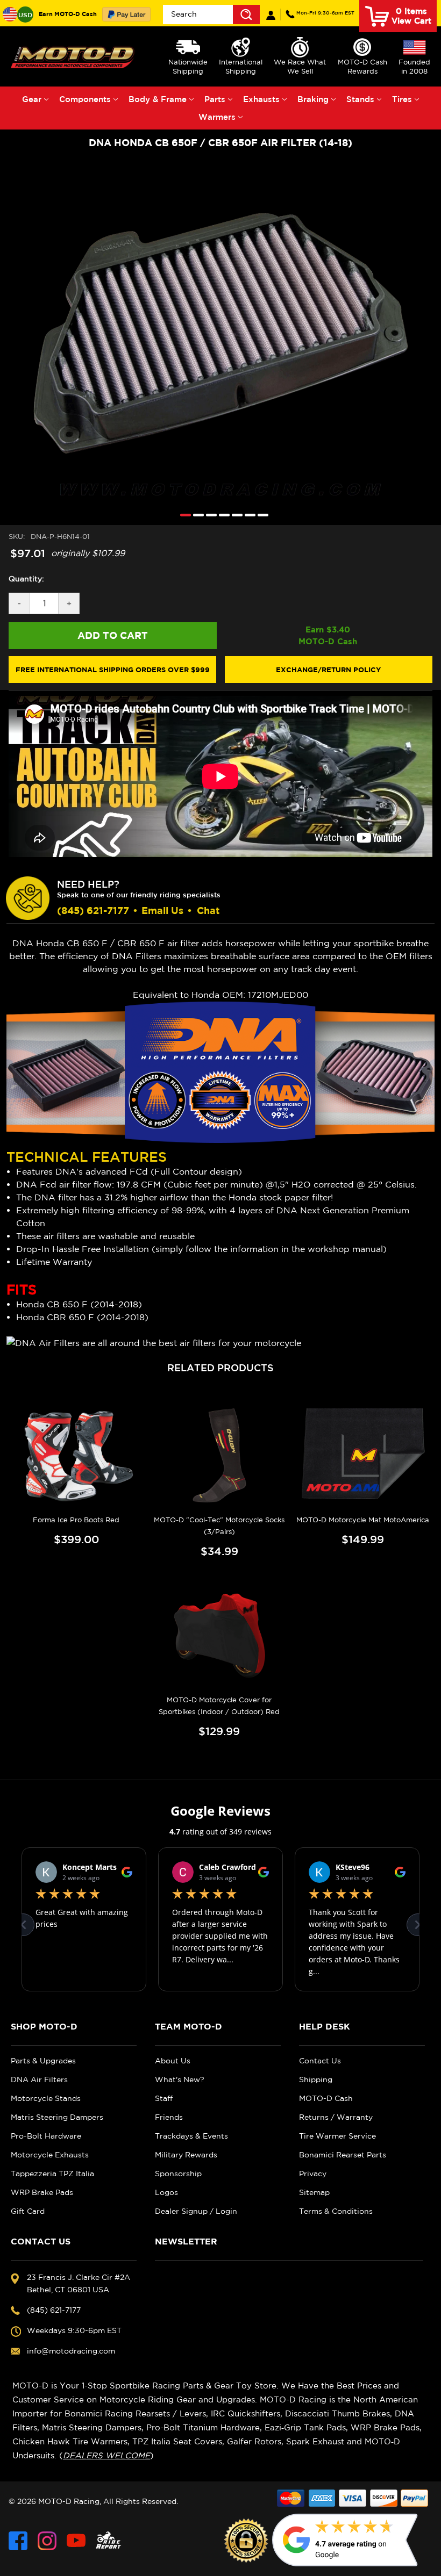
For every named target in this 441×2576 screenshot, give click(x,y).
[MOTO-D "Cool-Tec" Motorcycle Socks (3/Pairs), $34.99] (219, 1455)
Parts (215, 99)
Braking (313, 99)
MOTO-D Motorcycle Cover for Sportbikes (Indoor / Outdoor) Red (219, 1706)
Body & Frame (158, 99)
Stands (360, 99)
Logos (166, 2192)
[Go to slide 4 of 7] (222, 515)
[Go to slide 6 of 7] (247, 515)
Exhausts (261, 99)
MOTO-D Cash (326, 2098)
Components (85, 99)
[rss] (109, 2541)
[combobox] (211, 15)
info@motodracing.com (71, 2351)
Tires (402, 99)
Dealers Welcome (106, 2455)
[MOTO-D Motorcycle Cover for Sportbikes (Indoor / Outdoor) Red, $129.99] (219, 1636)
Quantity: (26, 579)
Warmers (217, 117)
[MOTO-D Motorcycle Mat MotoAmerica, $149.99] (363, 1455)
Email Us (162, 911)
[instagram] (47, 2541)
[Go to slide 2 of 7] (196, 515)
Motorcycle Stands (46, 2098)
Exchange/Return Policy (328, 670)
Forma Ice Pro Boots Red (76, 1520)
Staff (164, 2098)
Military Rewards (186, 2155)
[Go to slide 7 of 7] (260, 515)
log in (271, 15)
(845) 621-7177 (325, 13)
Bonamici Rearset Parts (343, 2155)
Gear (32, 99)
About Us (173, 2061)
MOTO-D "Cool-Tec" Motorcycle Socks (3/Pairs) (219, 1526)
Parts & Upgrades (43, 2061)
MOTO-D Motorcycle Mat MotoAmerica (363, 1520)
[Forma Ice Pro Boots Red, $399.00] (76, 1455)
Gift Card (28, 2211)
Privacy (313, 2174)
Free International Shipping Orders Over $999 (113, 670)
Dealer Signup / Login (196, 2211)
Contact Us (320, 2061)
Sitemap (314, 2192)
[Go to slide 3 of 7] (209, 515)
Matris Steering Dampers (57, 2117)
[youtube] (76, 2541)
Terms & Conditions (336, 2211)
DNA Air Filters (39, 2079)
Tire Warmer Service (337, 2136)
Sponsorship (178, 2174)
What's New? (180, 2079)
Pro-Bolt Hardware (46, 2136)
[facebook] (18, 2541)
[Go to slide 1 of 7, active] (183, 515)
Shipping (316, 2079)
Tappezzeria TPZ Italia (52, 2174)
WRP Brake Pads (42, 2192)
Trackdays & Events (191, 2136)
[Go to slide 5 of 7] (234, 515)
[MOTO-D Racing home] (74, 57)
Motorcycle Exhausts (50, 2155)
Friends (169, 2117)
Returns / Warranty (336, 2117)
